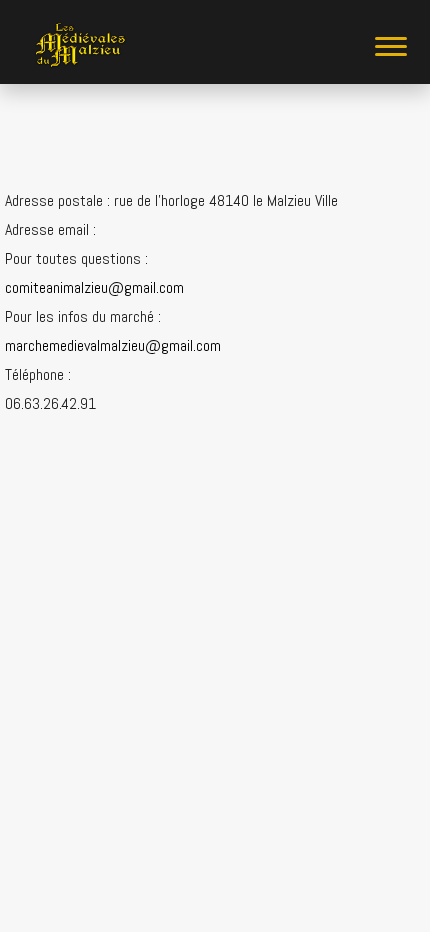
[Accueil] (80, 45)
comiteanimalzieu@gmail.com (94, 287)
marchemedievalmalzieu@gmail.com (113, 345)
